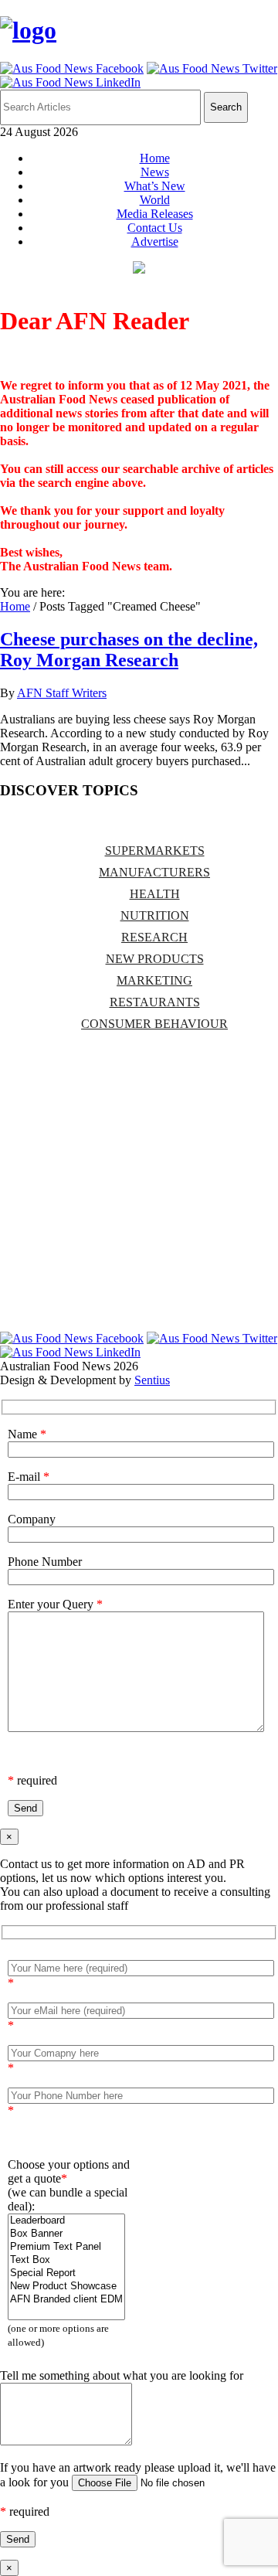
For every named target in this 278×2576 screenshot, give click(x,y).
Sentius (152, 1380)
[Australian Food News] (28, 30)
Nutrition (155, 915)
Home (155, 158)
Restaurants (155, 1002)
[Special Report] (66, 2273)
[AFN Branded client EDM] (66, 2300)
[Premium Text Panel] (66, 2247)
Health (155, 894)
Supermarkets (155, 851)
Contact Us (155, 228)
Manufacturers (154, 872)
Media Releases (155, 214)
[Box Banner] (66, 2234)
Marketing (154, 980)
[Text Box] (66, 2260)
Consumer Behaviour (154, 1024)
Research (154, 937)
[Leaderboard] (66, 2221)
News (155, 172)
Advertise (155, 242)
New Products (155, 959)
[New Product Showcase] (66, 2287)
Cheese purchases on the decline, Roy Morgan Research (129, 650)
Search (226, 107)
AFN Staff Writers (62, 693)
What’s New (155, 186)
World (155, 200)
